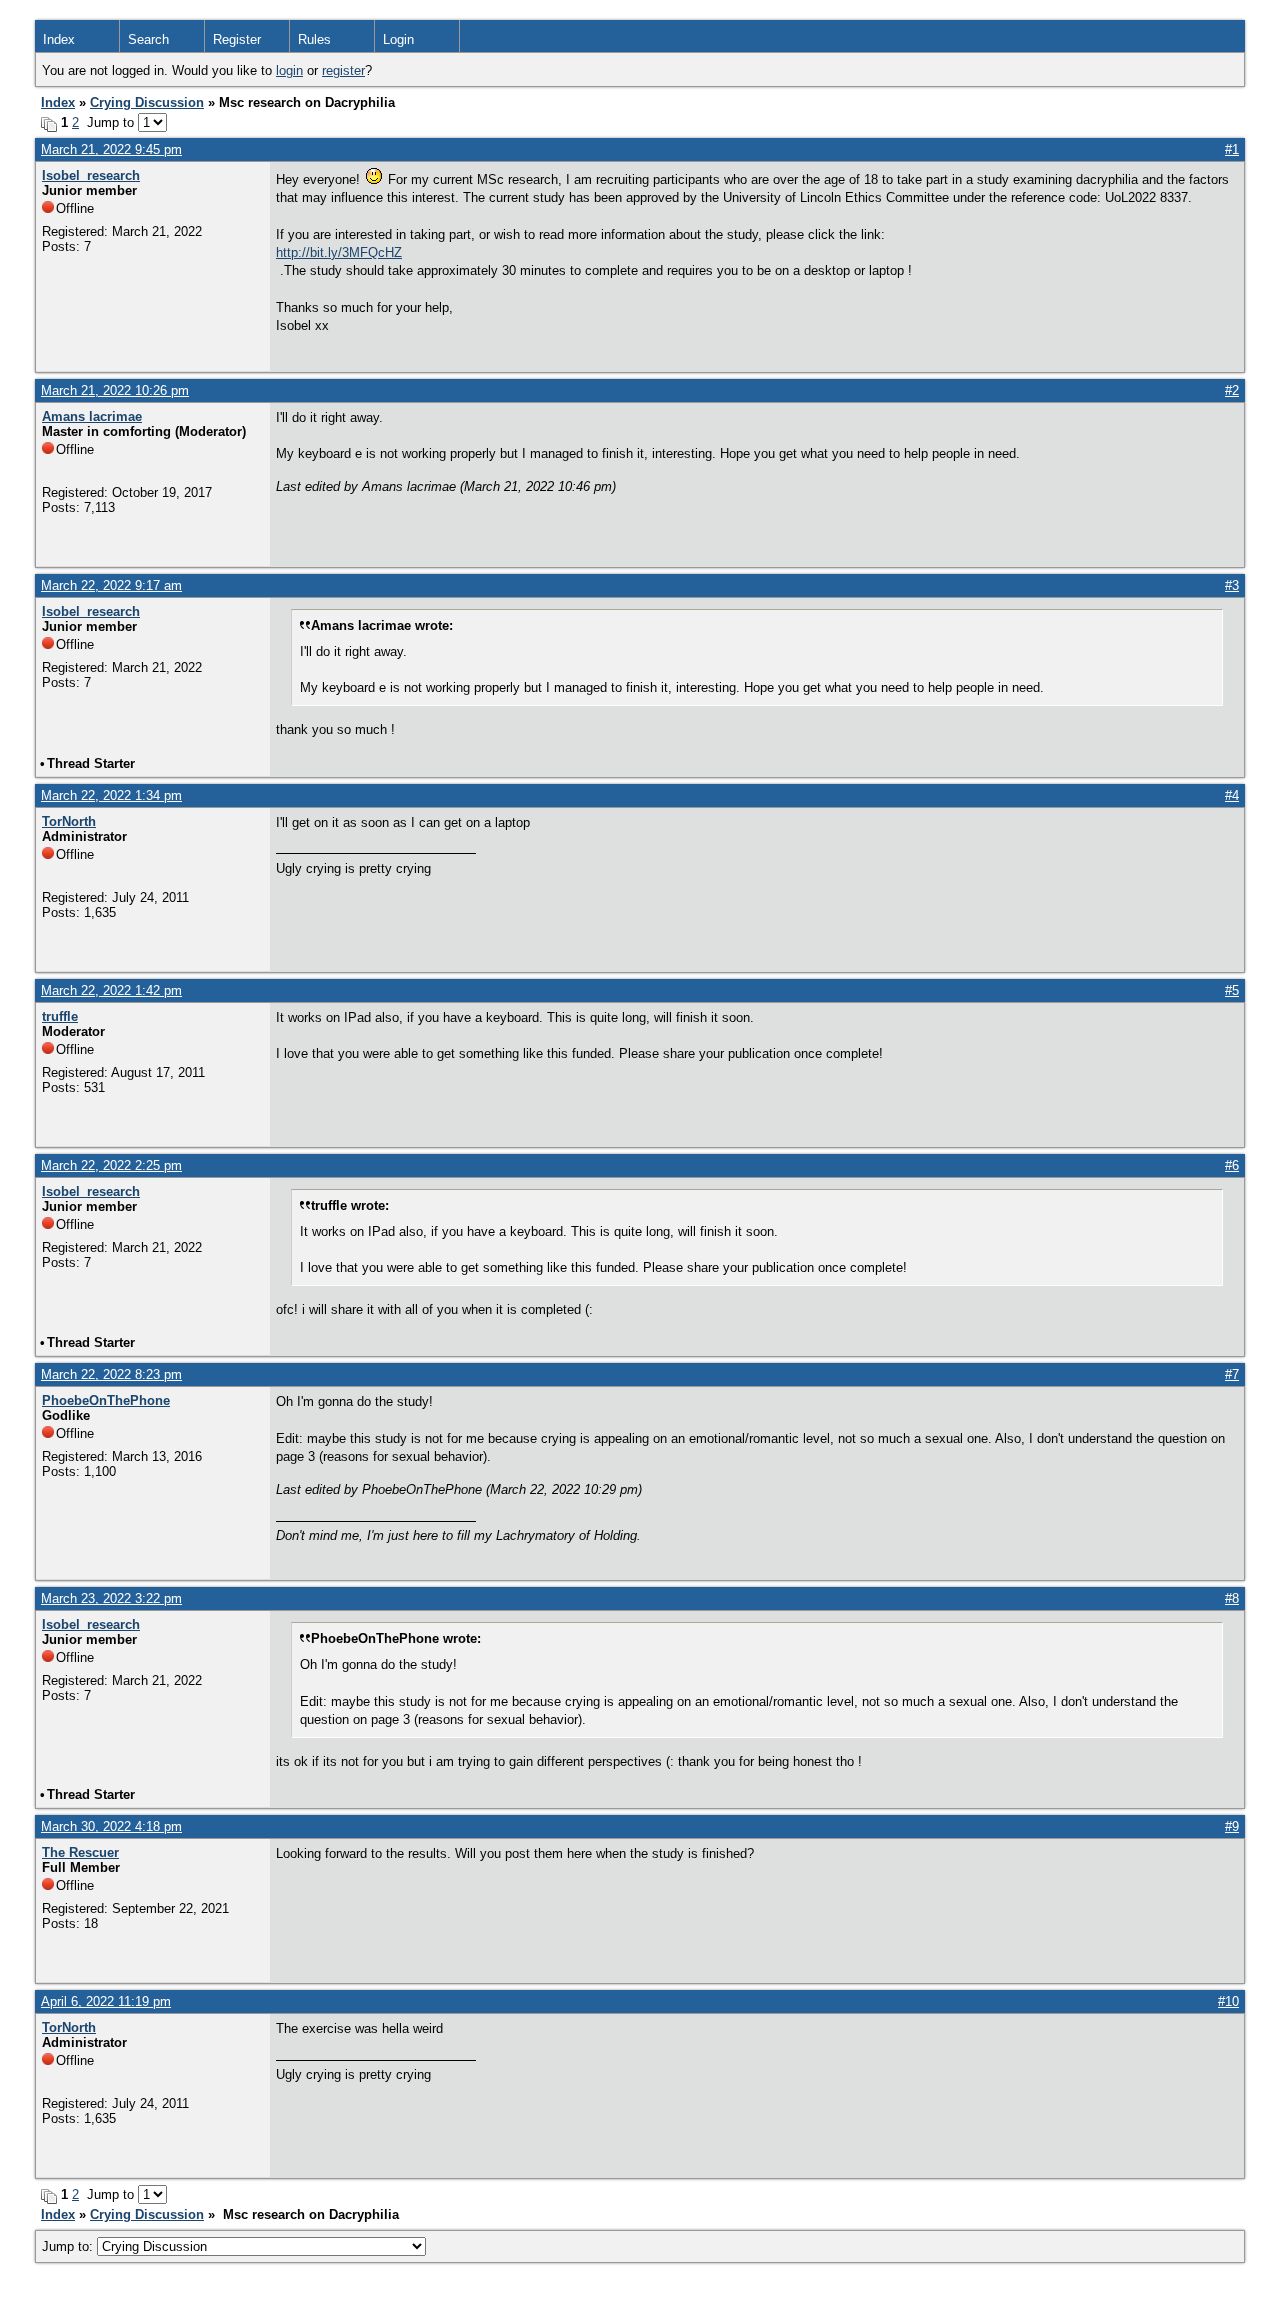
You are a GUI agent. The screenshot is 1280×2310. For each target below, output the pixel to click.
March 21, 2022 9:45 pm (111, 149)
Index (59, 39)
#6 (1232, 1165)
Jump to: (69, 2246)
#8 (1232, 1598)
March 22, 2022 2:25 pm (111, 1165)
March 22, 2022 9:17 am (111, 585)
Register (237, 39)
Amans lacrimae (92, 416)
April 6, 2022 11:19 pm (106, 2001)
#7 (1232, 1374)
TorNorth (69, 821)
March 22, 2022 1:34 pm (111, 795)
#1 (1232, 149)
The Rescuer (80, 1852)
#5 (1232, 990)
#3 (1232, 585)
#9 (1232, 1826)
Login (398, 39)
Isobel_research (91, 175)
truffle (60, 1016)
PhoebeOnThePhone (106, 1400)
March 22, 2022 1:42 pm (111, 990)
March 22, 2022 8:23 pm (111, 1374)
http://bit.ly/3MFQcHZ (339, 252)
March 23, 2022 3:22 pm (111, 1598)
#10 (1228, 2001)
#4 (1232, 795)
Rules (314, 39)
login (289, 70)
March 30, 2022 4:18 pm (111, 1826)
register (343, 70)
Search (148, 39)
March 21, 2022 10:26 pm (115, 390)
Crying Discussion (147, 102)
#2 (1232, 390)
